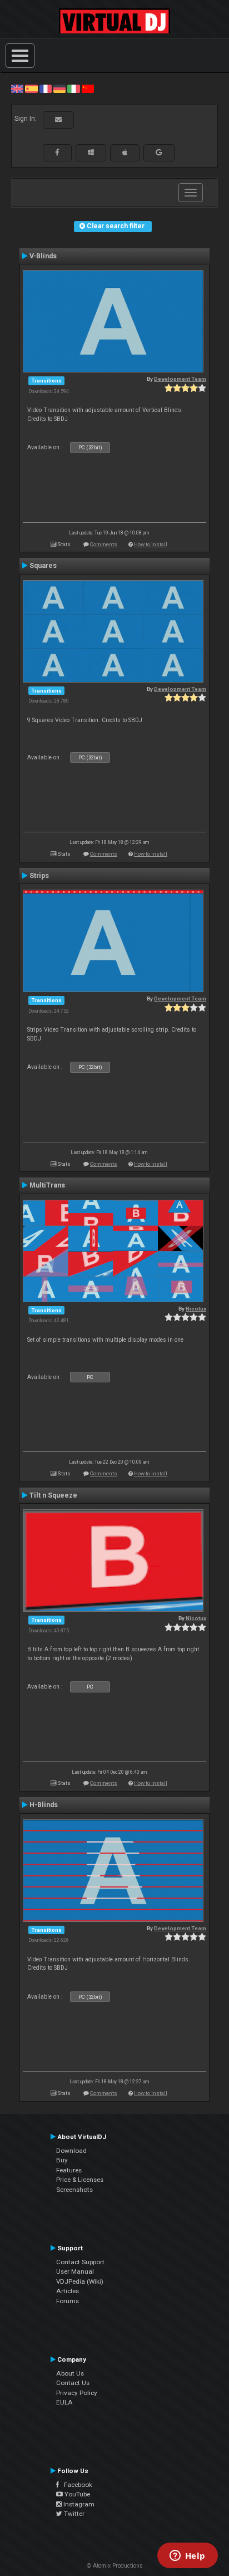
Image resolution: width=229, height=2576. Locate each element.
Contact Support (80, 2262)
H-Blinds (44, 1805)
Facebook (76, 2485)
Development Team (180, 379)
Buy (62, 2160)
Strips (39, 876)
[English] (17, 89)
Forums (68, 2301)
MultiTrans (47, 1185)
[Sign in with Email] (58, 120)
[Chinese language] (88, 89)
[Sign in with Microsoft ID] (91, 153)
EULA (64, 2402)
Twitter (73, 2514)
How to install (151, 544)
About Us (70, 2373)
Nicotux (196, 1309)
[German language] (59, 89)
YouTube (76, 2494)
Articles (68, 2291)
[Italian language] (73, 89)
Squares (43, 566)
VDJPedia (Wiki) (80, 2281)
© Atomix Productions (115, 2566)
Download (71, 2151)
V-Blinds (43, 256)
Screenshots (74, 2190)
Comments (104, 544)
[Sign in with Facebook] (57, 153)
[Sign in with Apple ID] (125, 153)
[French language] (46, 89)
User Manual (75, 2271)
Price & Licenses (80, 2180)
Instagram (78, 2504)
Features (69, 2170)
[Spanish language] (31, 89)
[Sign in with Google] (159, 153)
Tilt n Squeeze (53, 1495)
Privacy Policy (77, 2393)
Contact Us (73, 2383)
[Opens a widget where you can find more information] (187, 2557)
